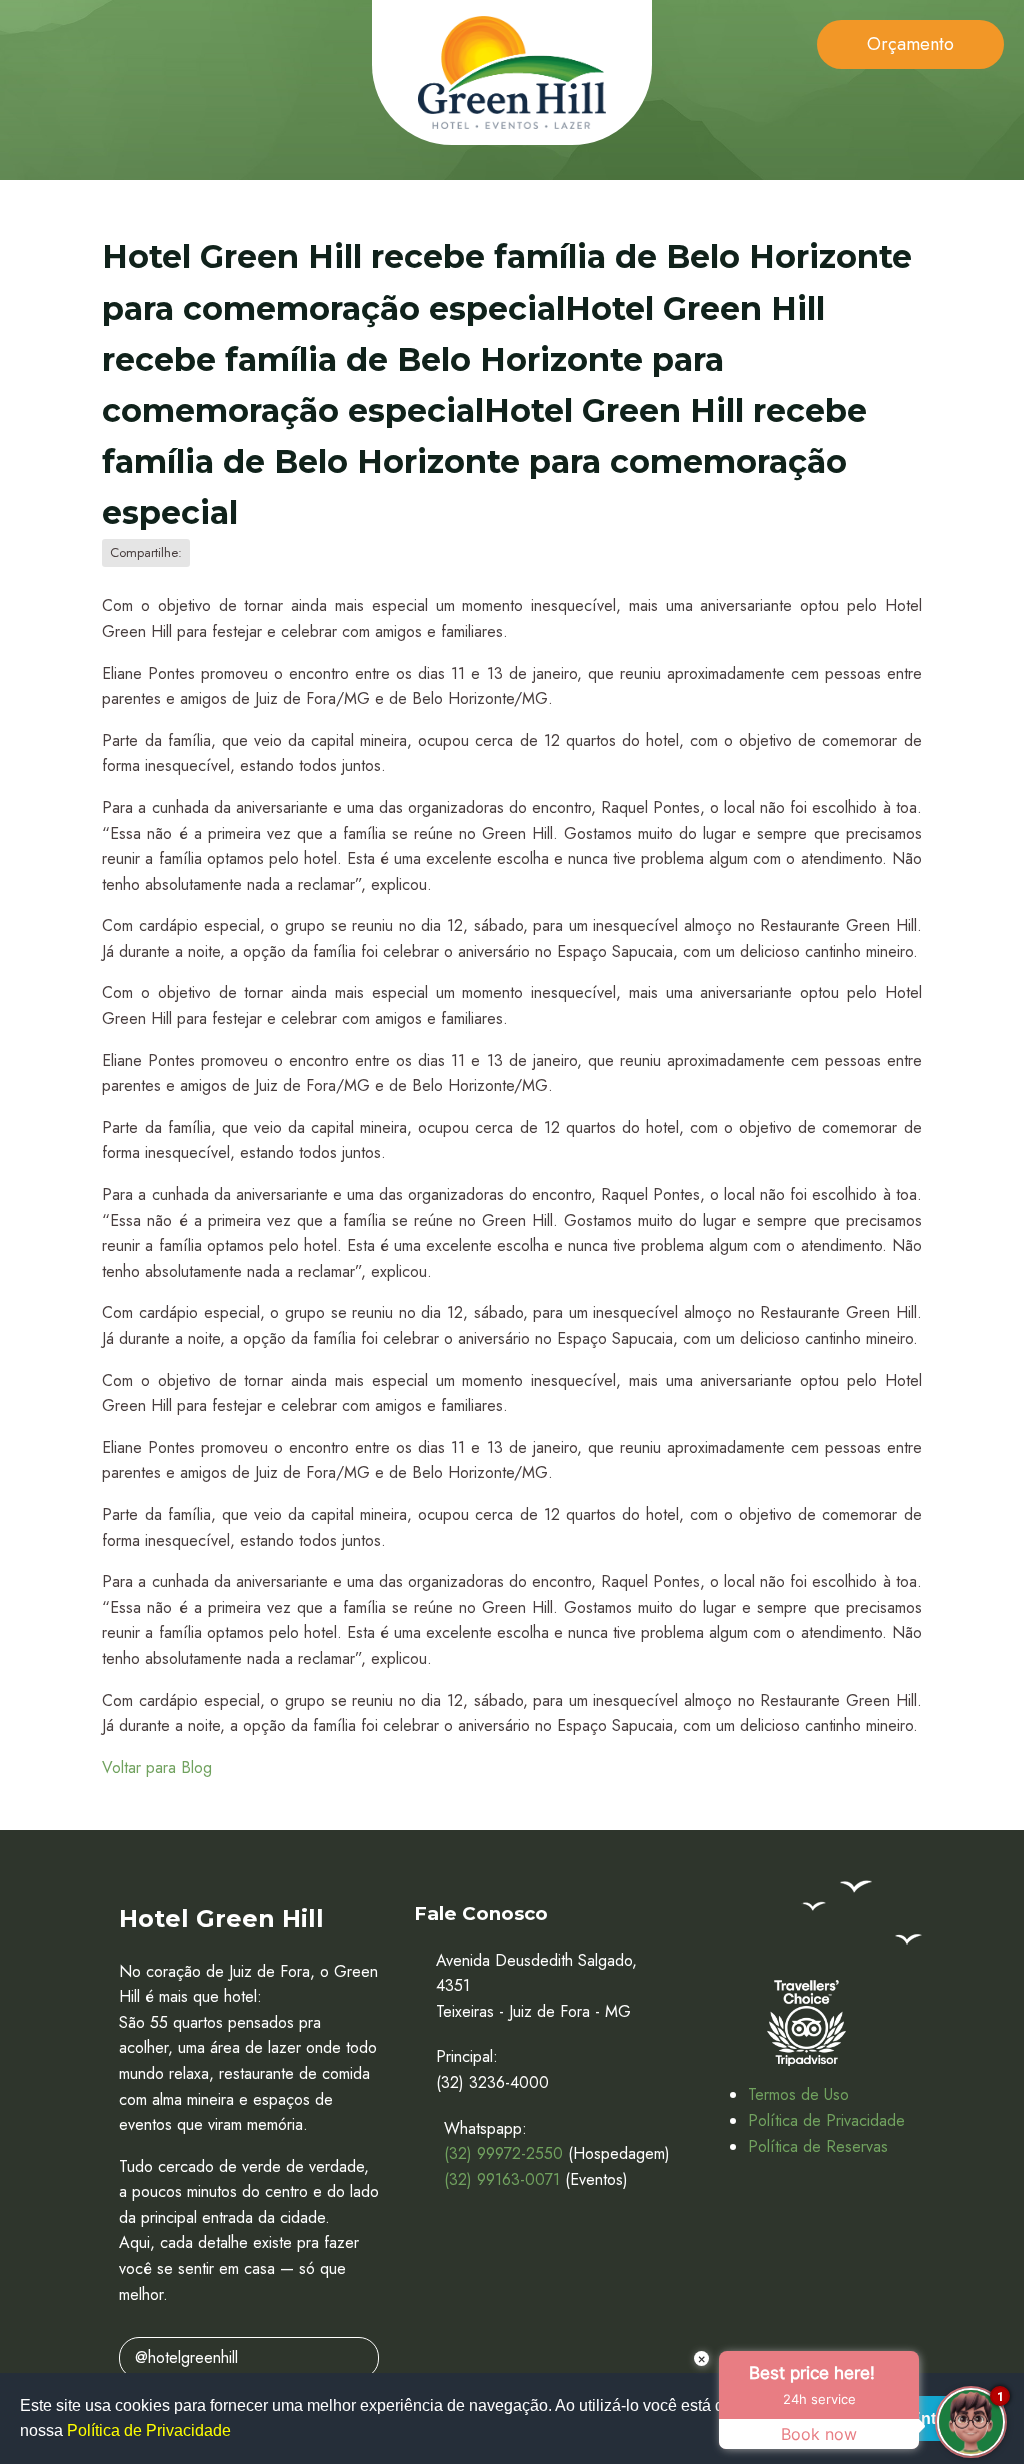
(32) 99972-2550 (503, 2153)
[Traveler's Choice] (806, 2023)
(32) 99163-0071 (502, 2179)
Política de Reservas (818, 2146)
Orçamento (910, 44)
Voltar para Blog (157, 1767)
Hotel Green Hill (512, 72)
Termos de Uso (798, 2094)
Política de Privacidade (826, 2120)
